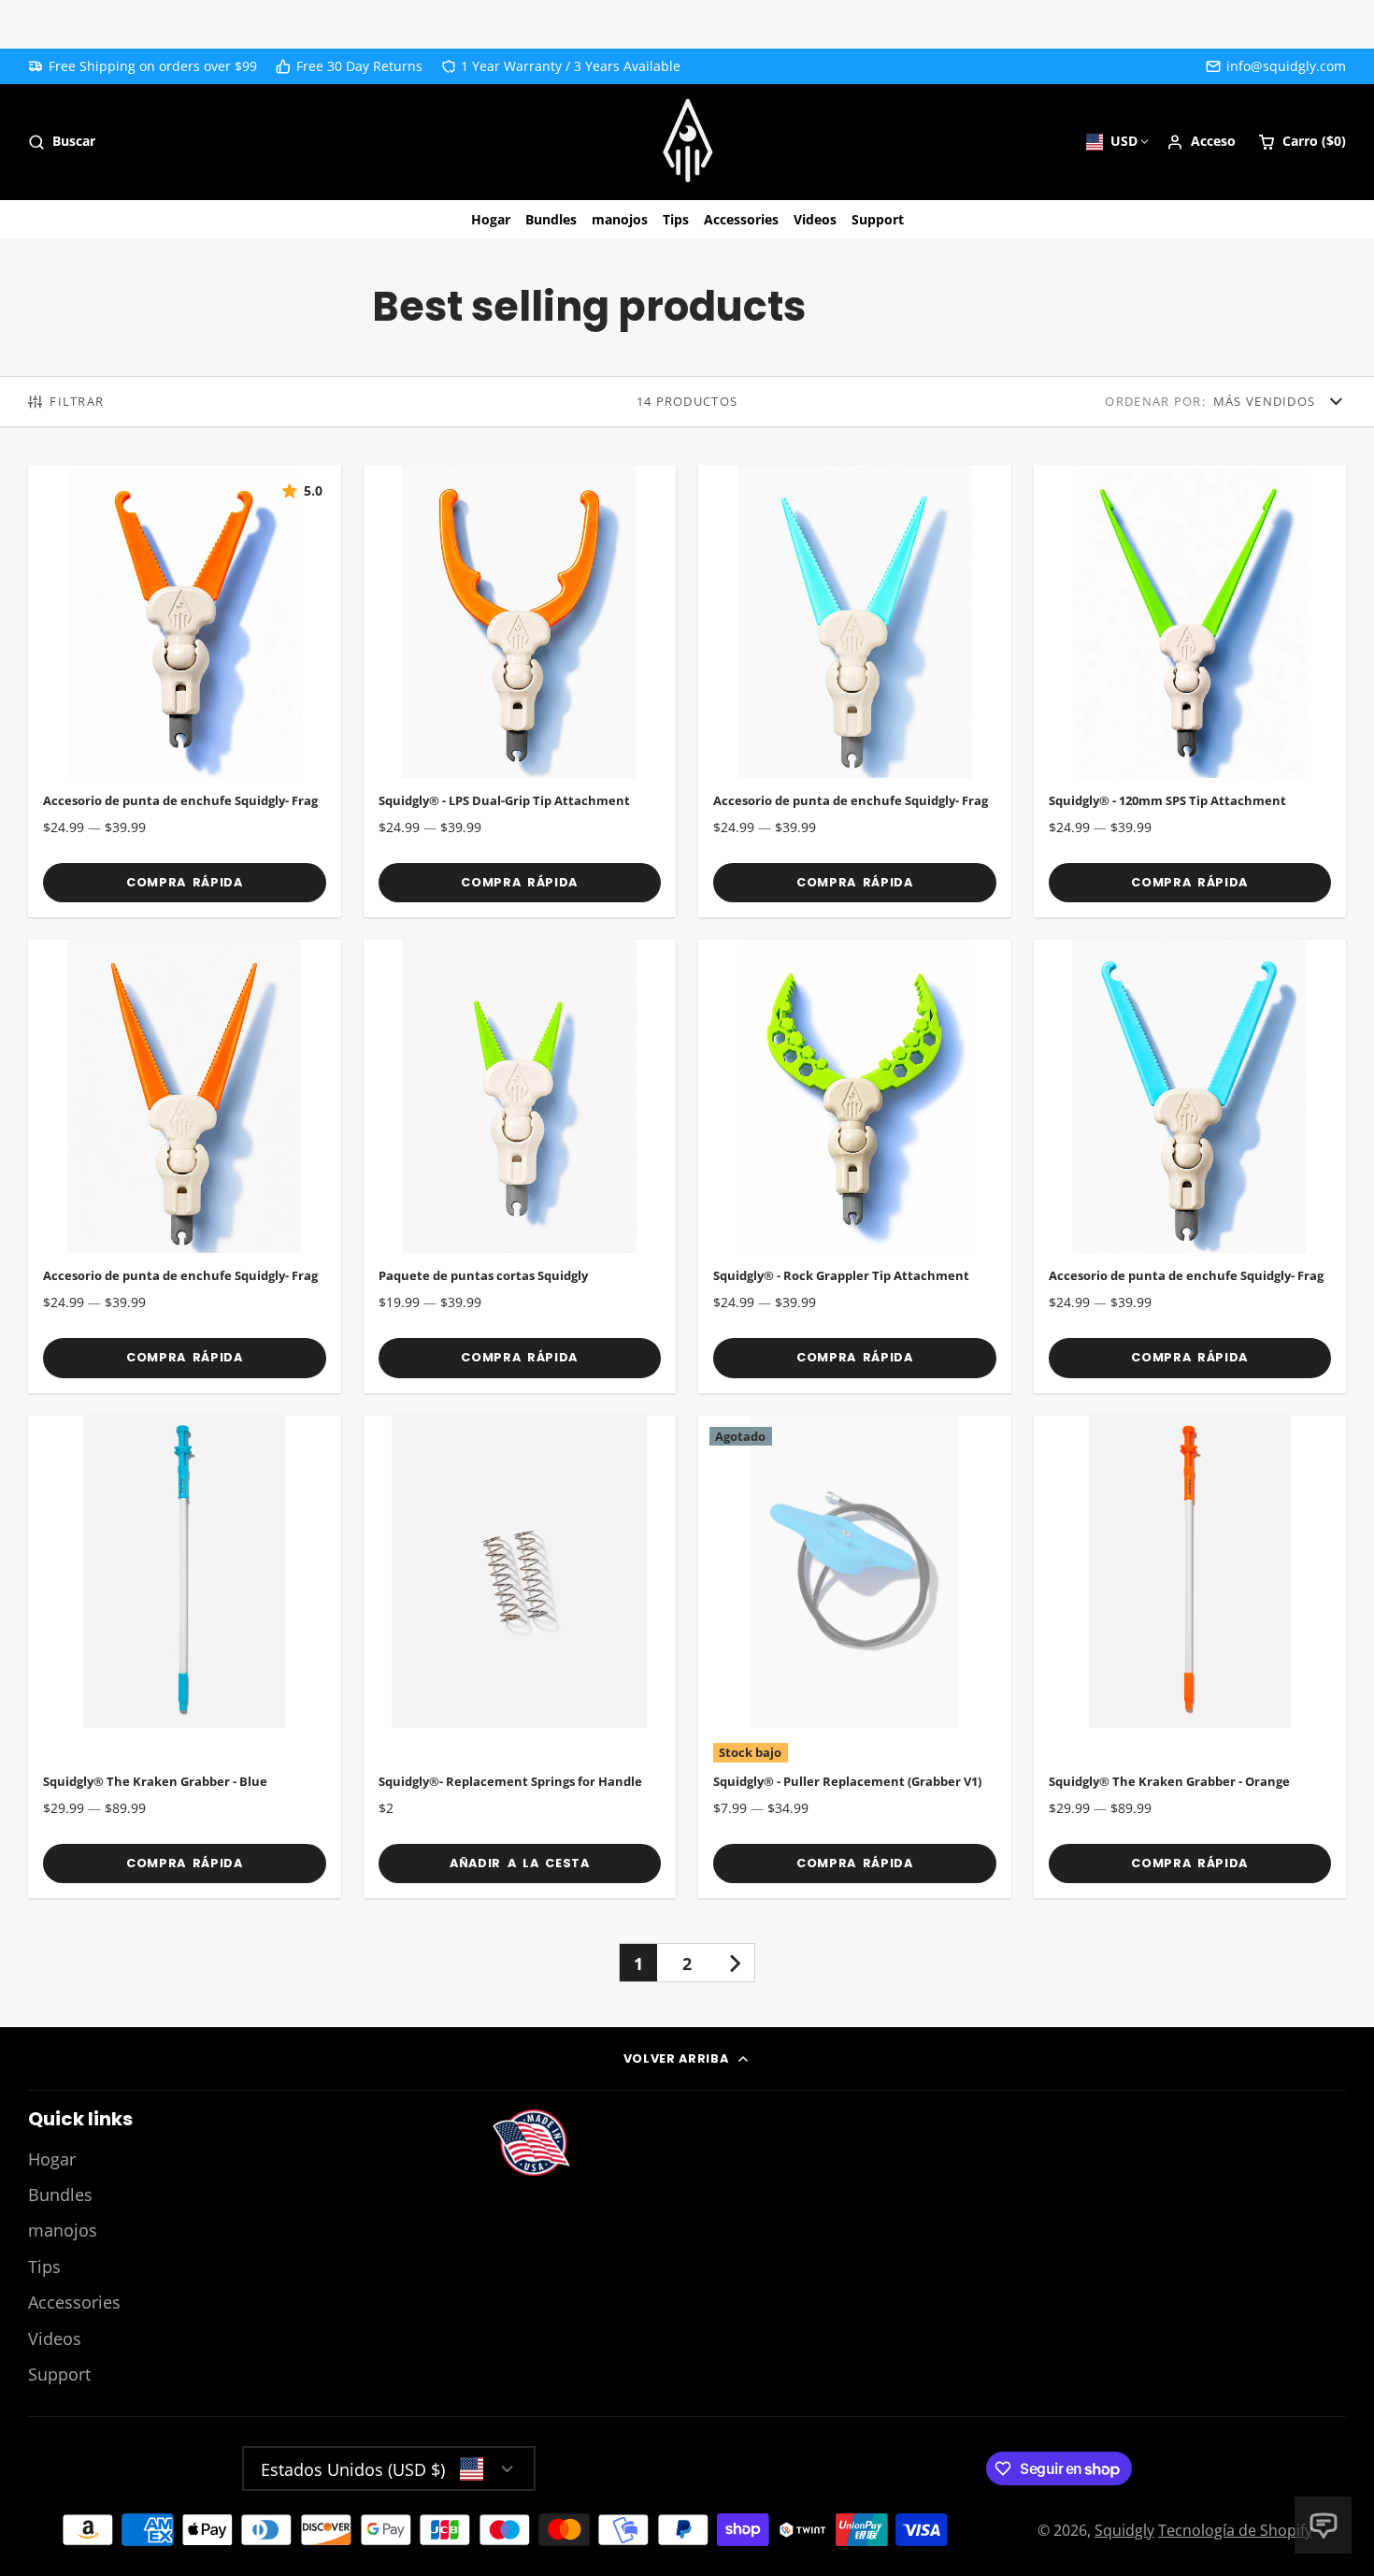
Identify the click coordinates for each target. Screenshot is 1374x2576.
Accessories (741, 219)
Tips (676, 219)
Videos (815, 219)
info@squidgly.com (1286, 66)
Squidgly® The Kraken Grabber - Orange (1190, 1657)
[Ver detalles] (531, 2143)
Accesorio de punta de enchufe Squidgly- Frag (185, 691)
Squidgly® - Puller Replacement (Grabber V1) (855, 1657)
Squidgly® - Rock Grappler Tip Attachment (855, 1166)
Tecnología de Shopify (1235, 2530)
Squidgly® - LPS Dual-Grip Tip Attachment (520, 691)
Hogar (491, 219)
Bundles (551, 219)
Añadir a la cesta (519, 1863)
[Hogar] (687, 142)
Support (878, 219)
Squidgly (1124, 2530)
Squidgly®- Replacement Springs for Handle (520, 1657)
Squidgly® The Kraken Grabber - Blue (185, 1657)
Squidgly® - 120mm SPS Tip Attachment (1190, 691)
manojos (620, 219)
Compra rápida (185, 882)
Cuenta (1201, 142)
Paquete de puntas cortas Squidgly (520, 1166)
